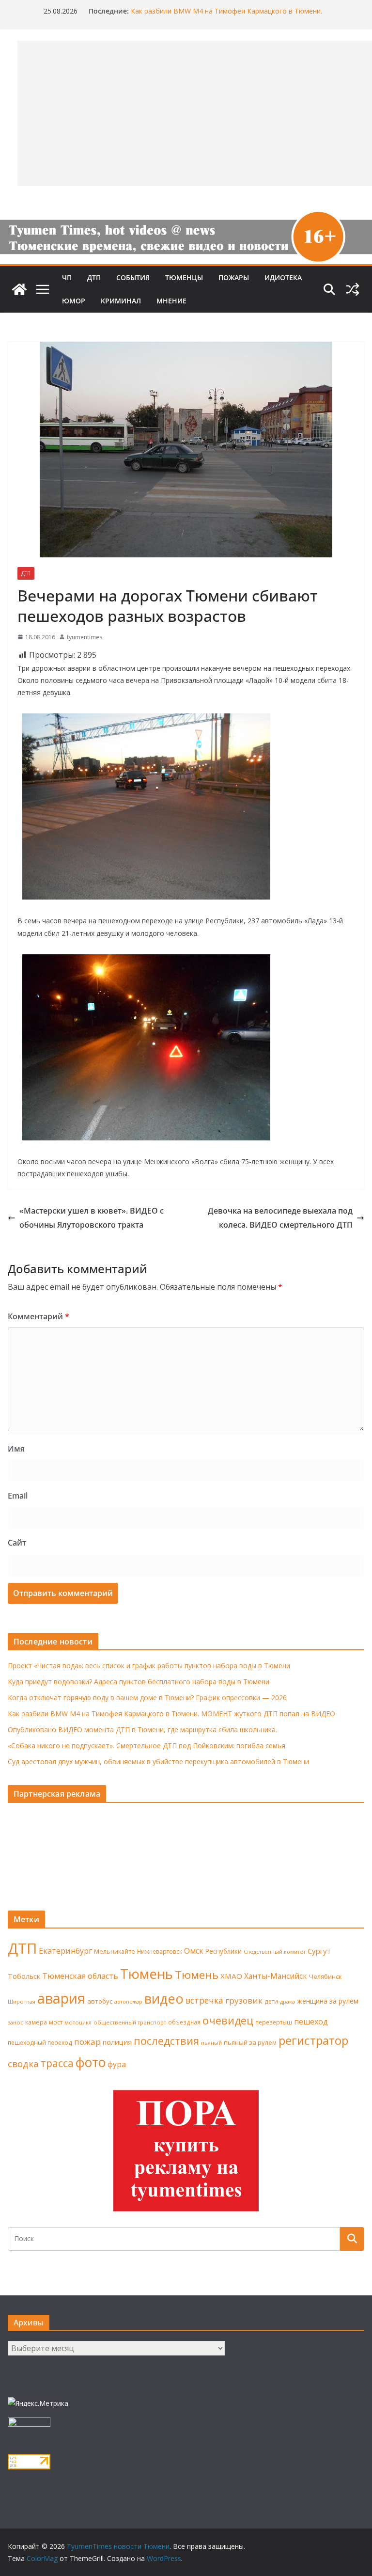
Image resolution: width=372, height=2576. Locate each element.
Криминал (121, 301)
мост (56, 2022)
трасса (57, 2063)
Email (18, 1496)
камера (36, 2022)
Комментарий (39, 1316)
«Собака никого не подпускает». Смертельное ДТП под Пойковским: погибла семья (147, 1746)
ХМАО (231, 1976)
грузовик (244, 2000)
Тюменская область (80, 1976)
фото (91, 2062)
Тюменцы (184, 277)
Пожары (234, 277)
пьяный (211, 2043)
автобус (100, 2001)
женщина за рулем (328, 2001)
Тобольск (24, 1976)
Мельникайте (115, 1952)
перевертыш (274, 2022)
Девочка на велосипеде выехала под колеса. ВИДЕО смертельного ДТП (280, 1218)
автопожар (128, 2002)
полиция (117, 2042)
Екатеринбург (65, 1951)
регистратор (313, 2040)
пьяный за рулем (250, 2042)
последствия (166, 2041)
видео (164, 1999)
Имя (16, 1449)
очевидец (228, 2020)
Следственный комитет (275, 1952)
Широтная (22, 2001)
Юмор (74, 301)
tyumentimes (85, 637)
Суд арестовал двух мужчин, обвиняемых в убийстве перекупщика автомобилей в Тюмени (158, 1762)
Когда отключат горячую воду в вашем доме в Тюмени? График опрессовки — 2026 (147, 1698)
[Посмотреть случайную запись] (353, 289)
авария (61, 1998)
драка (287, 2001)
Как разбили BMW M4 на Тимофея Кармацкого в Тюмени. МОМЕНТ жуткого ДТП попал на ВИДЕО (226, 16)
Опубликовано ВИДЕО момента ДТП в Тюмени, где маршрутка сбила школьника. (142, 1730)
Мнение (171, 301)
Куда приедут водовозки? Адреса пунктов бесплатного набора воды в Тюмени (139, 1682)
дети (271, 2001)
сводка (23, 2063)
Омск (194, 1951)
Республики (224, 1951)
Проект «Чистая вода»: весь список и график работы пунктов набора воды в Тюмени (149, 1666)
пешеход (311, 2022)
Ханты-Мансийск (276, 1976)
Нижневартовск (160, 1951)
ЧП (67, 277)
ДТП (94, 277)
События (133, 277)
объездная (184, 2022)
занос (15, 2022)
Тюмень (147, 1974)
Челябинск (325, 1976)
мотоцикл (78, 2022)
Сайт (17, 1543)
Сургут (319, 1951)
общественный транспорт (130, 2022)
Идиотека (283, 277)
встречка (204, 2000)
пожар (87, 2042)
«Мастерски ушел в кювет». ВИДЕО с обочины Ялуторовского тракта (92, 1218)
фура (117, 2064)
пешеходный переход (40, 2043)
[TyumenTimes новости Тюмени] (19, 289)
